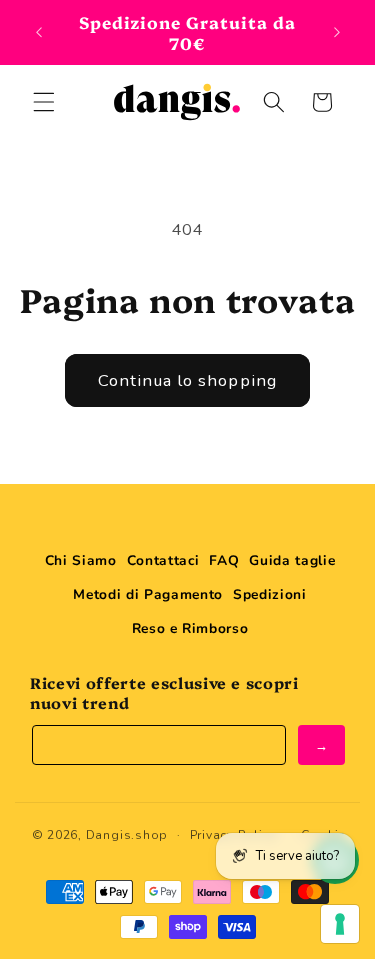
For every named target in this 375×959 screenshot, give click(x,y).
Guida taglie (292, 560)
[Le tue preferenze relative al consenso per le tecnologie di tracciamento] (340, 924)
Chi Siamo (81, 560)
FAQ (224, 560)
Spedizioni (270, 594)
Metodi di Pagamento (148, 594)
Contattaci (163, 560)
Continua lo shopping (187, 380)
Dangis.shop (127, 835)
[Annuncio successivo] (337, 32)
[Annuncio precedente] (39, 32)
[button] (44, 102)
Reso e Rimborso (190, 628)
